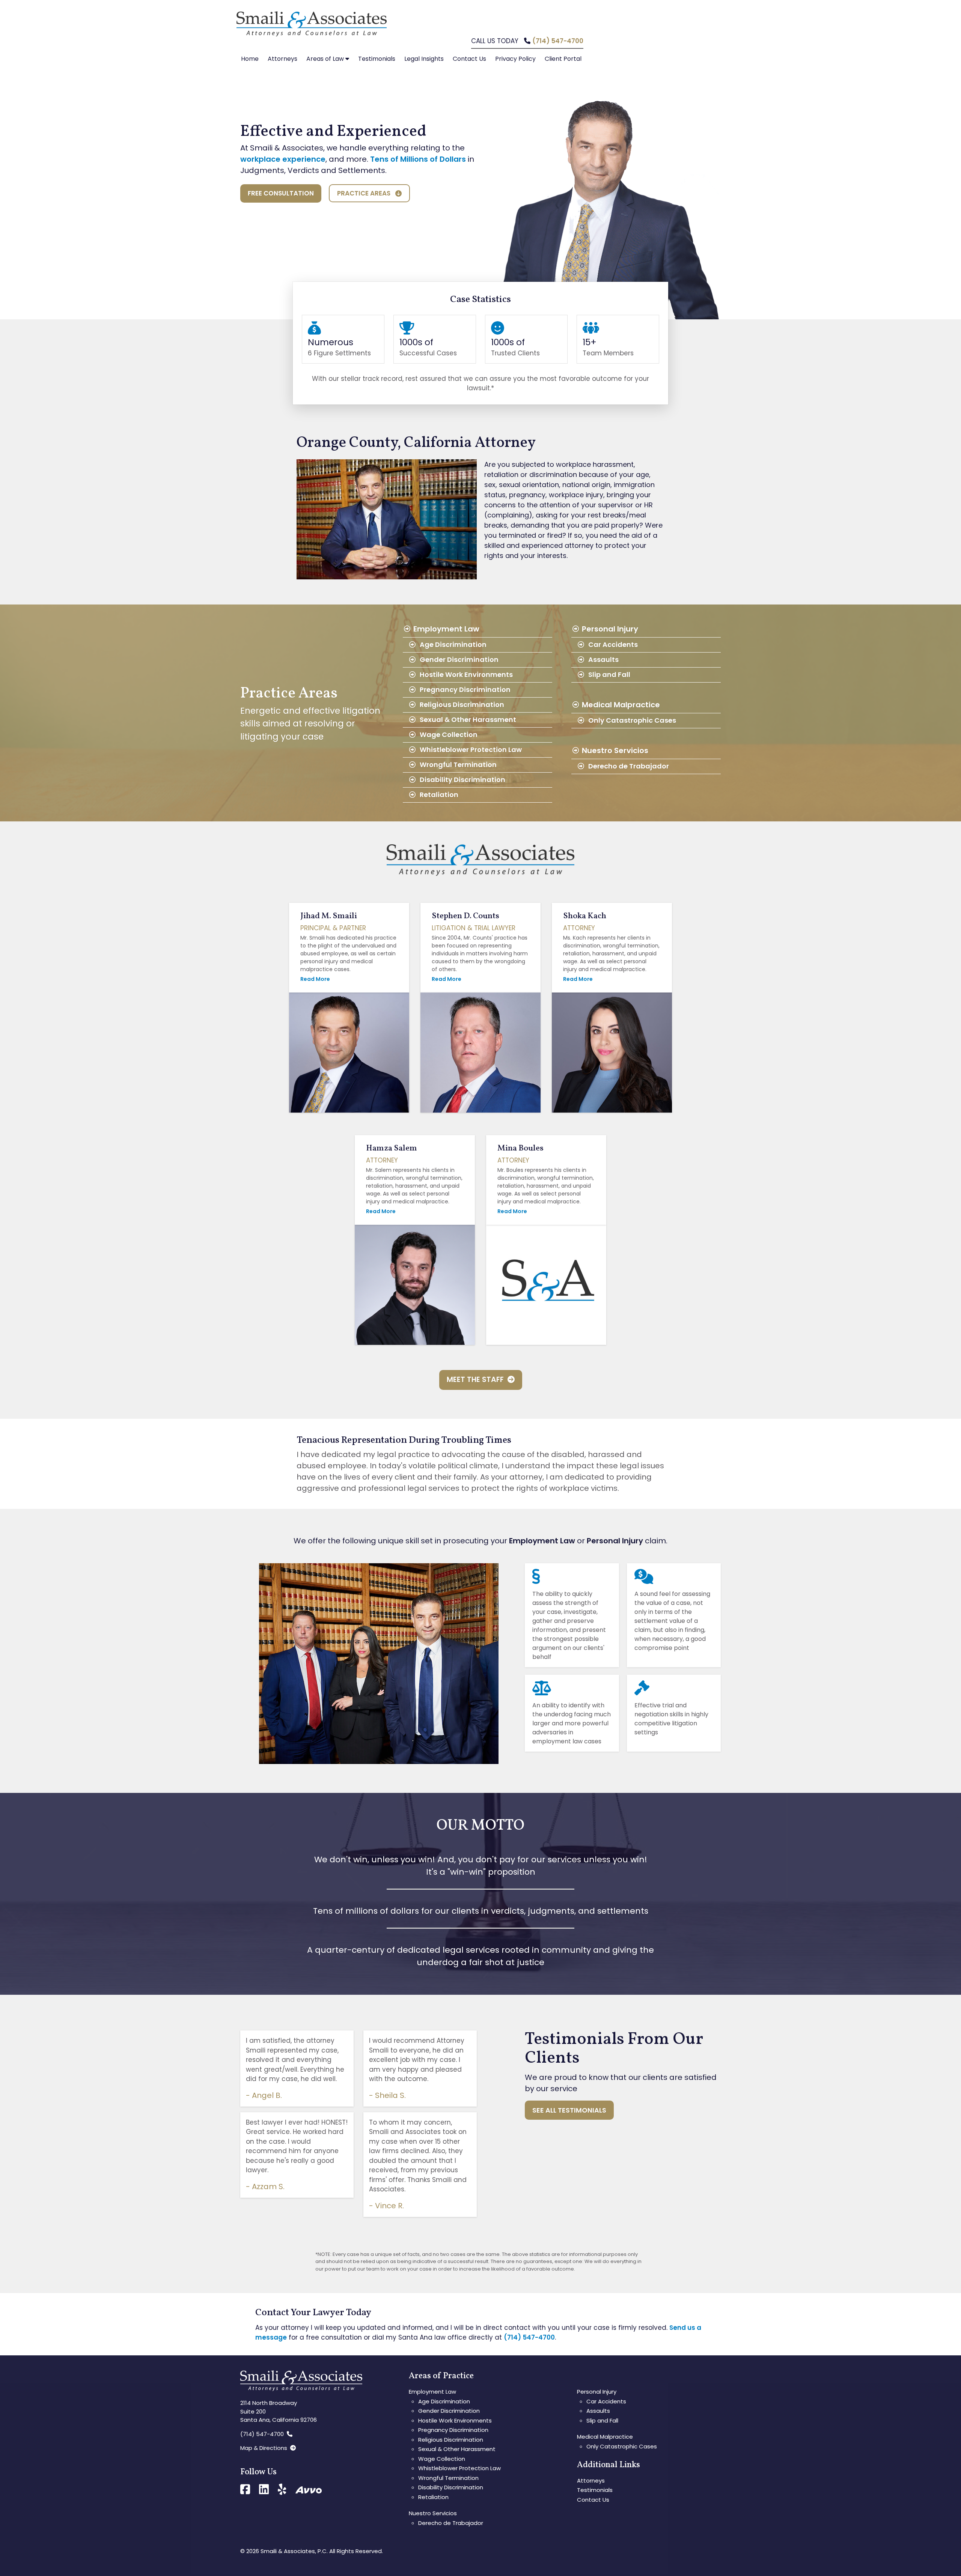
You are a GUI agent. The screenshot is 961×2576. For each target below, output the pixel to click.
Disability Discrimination (462, 780)
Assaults (603, 659)
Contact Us (469, 59)
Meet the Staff (477, 1380)
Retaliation (439, 795)
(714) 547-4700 (558, 41)
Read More (315, 979)
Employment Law (446, 629)
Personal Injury (610, 629)
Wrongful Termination (458, 765)
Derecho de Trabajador (629, 766)
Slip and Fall (609, 674)
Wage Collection (449, 735)
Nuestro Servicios (615, 750)
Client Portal (563, 59)
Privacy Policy (515, 59)
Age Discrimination (453, 644)
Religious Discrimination (462, 705)
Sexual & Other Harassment (468, 720)
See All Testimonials (569, 2110)
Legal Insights (424, 59)
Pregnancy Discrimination (465, 689)
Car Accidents (613, 644)
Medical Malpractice (621, 705)
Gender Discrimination (459, 659)
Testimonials (377, 59)
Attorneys (282, 59)
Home (250, 59)
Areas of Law (326, 59)
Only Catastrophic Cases (632, 720)
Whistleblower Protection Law (471, 750)
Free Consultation (281, 193)
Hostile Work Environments (466, 674)
